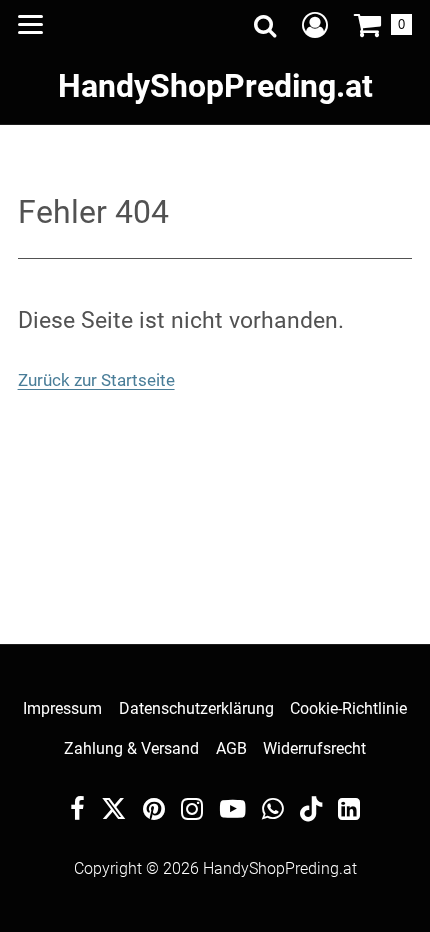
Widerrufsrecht (314, 748)
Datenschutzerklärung (196, 708)
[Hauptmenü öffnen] (30, 24)
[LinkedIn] (349, 811)
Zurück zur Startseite (96, 380)
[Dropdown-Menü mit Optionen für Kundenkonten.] (315, 25)
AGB (231, 748)
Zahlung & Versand (131, 748)
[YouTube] (233, 811)
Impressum (62, 708)
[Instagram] (192, 811)
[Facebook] (77, 811)
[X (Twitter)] (114, 813)
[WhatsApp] (273, 811)
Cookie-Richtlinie (348, 708)
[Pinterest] (154, 811)
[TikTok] (311, 813)
